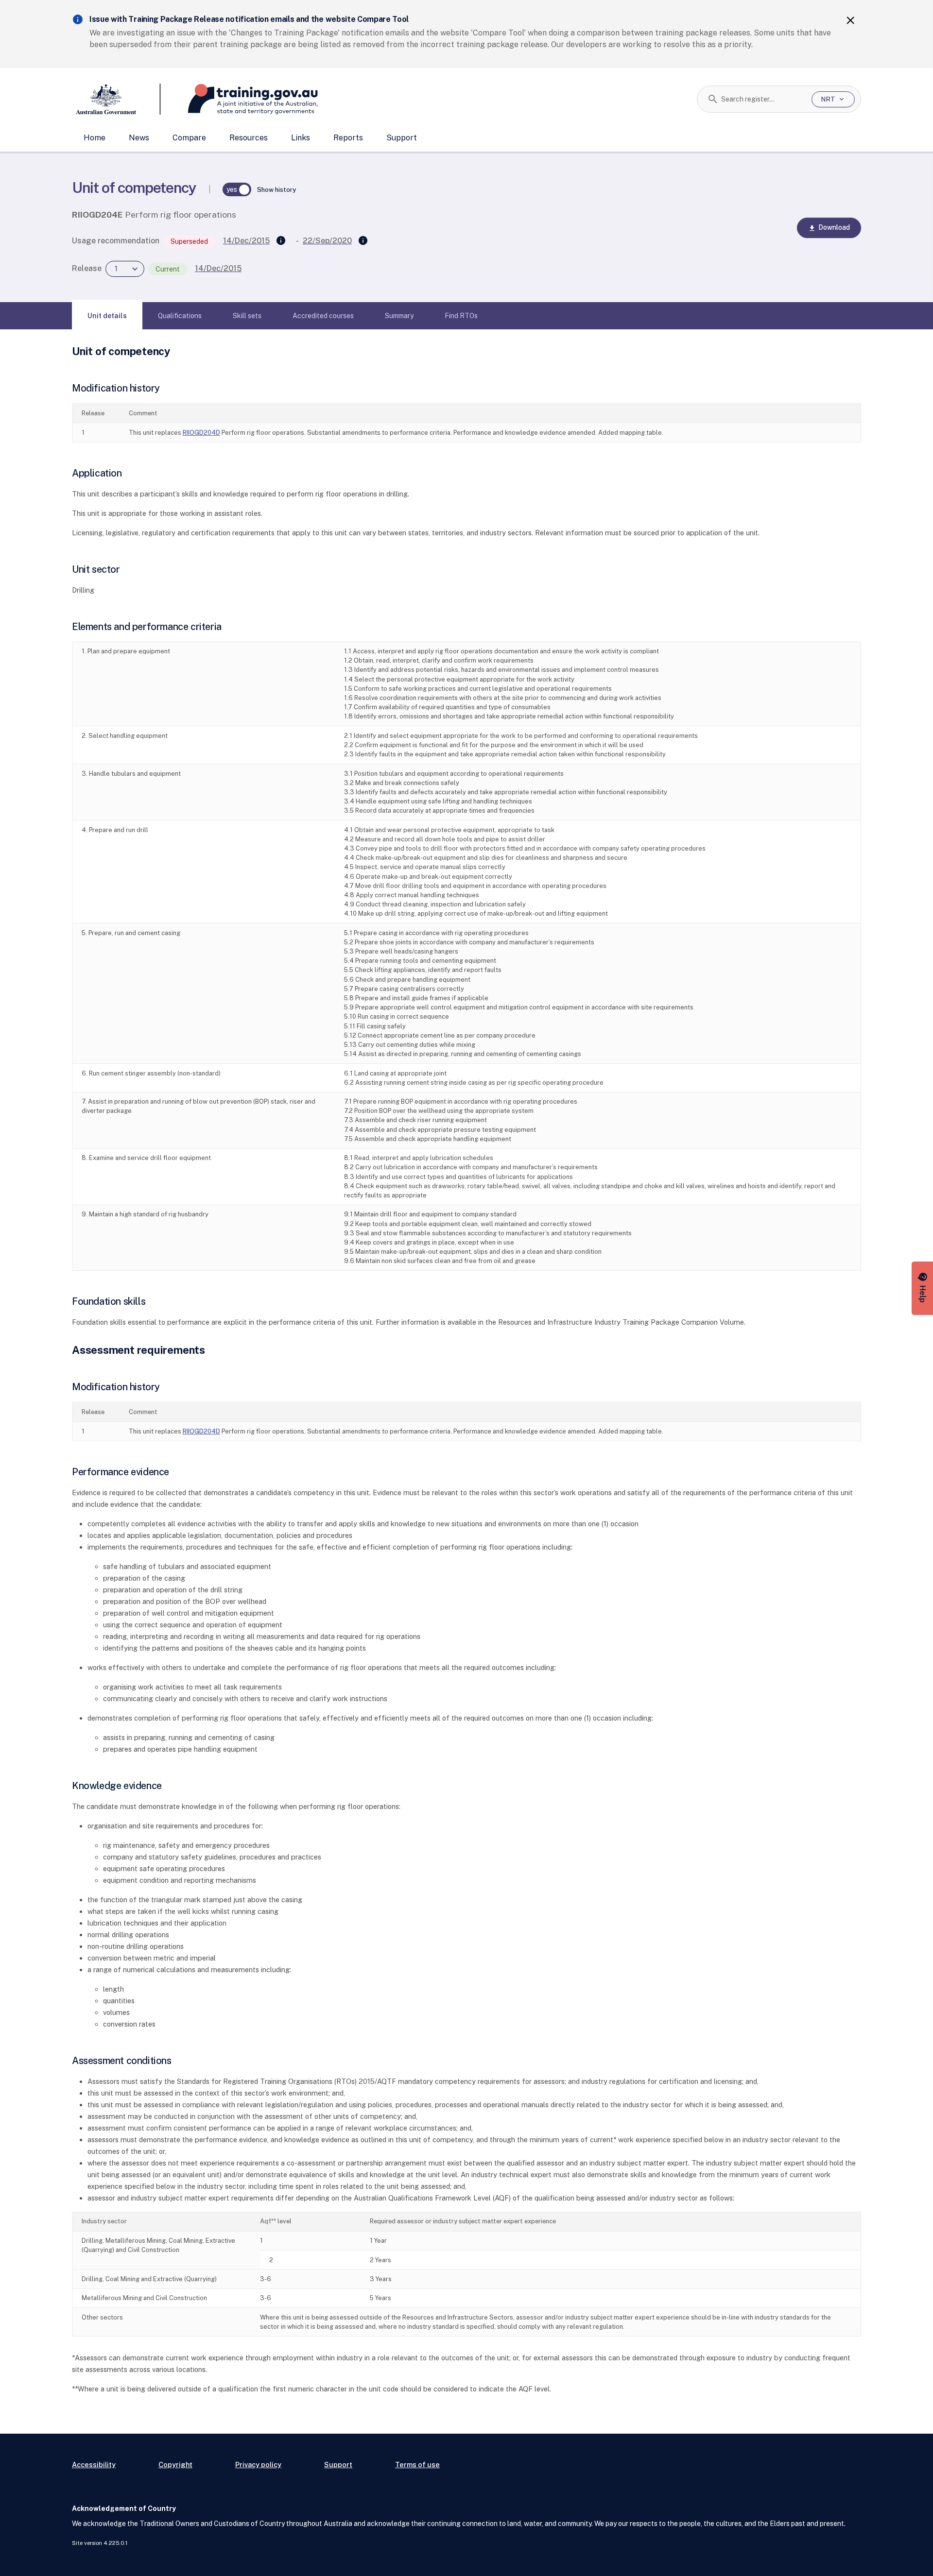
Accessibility (94, 2465)
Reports (348, 138)
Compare (189, 138)
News (139, 138)
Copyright (175, 2465)
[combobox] (763, 99)
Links (301, 138)
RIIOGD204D (201, 433)
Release (87, 268)
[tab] (107, 316)
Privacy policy (258, 2465)
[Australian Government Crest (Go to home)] (116, 99)
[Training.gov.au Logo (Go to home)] (239, 99)
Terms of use (417, 2465)
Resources (249, 138)
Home (95, 138)
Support (402, 138)
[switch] (237, 189)
